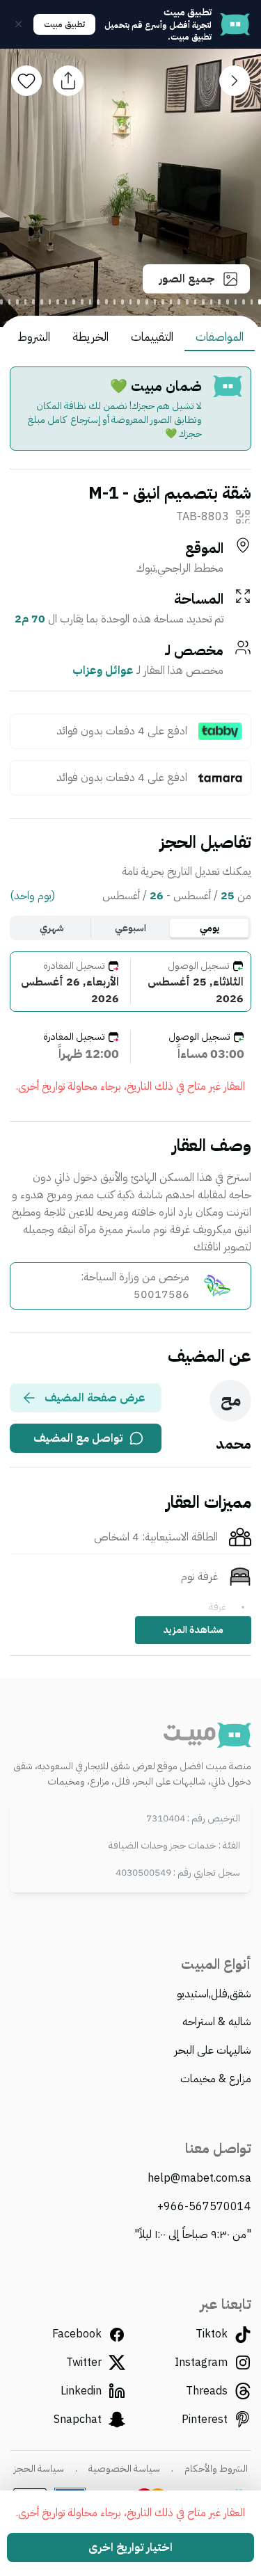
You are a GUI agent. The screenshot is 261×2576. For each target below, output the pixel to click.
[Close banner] (19, 24)
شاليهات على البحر (213, 2050)
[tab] (260, 302)
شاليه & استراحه (217, 2022)
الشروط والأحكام (216, 2469)
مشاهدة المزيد (193, 1630)
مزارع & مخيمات (216, 2079)
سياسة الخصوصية (124, 2469)
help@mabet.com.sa (199, 2178)
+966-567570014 (204, 2207)
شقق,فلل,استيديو (214, 1994)
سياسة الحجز (39, 2469)
